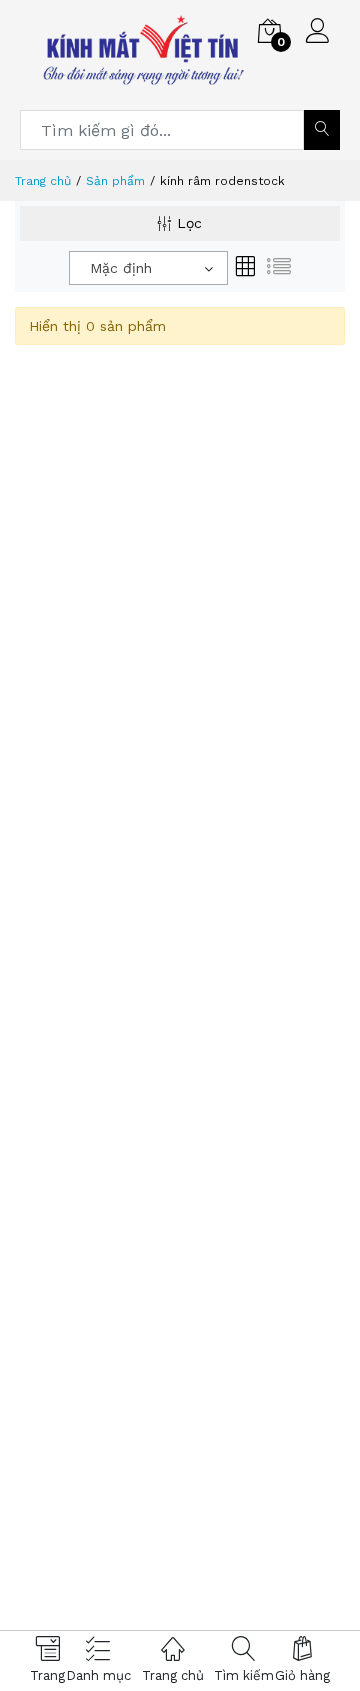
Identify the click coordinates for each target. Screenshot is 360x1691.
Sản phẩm (115, 181)
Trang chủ (43, 181)
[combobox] (148, 268)
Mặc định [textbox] (121, 268)
